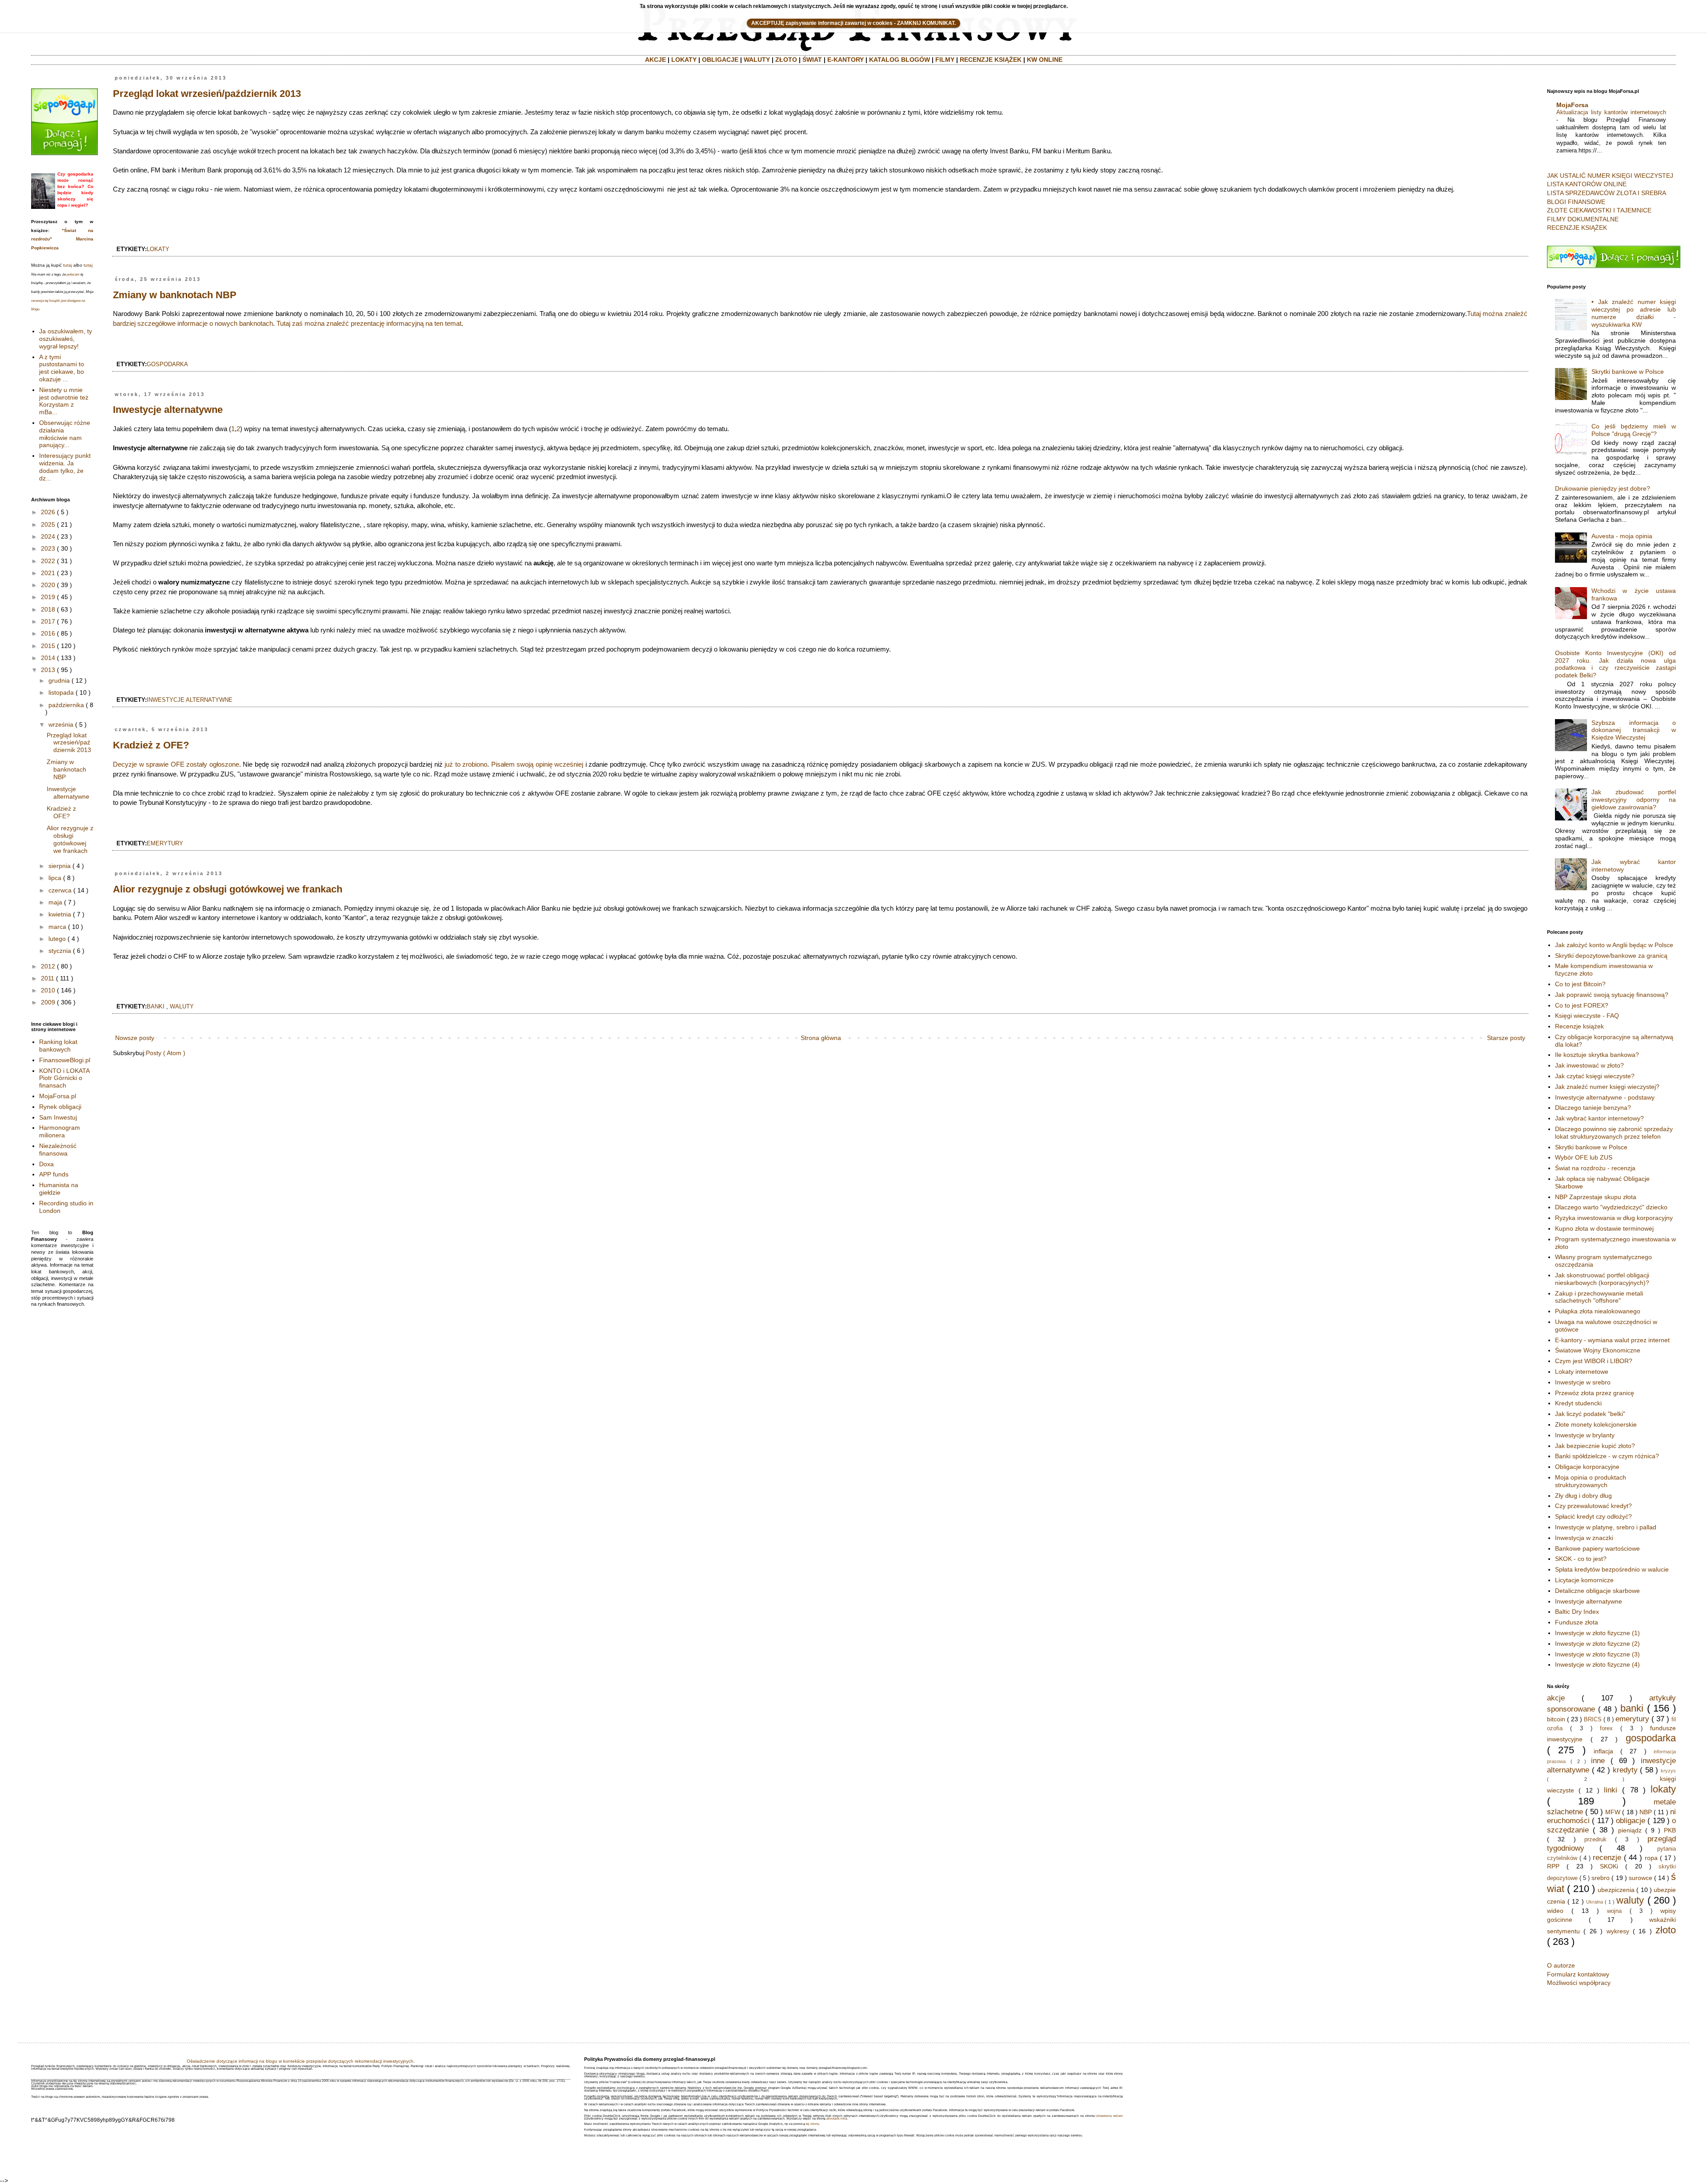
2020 (48, 585)
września (61, 724)
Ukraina (1595, 1902)
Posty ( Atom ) (166, 1053)
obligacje (1631, 1821)
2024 (48, 536)
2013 (48, 670)
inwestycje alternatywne (190, 700)
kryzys (1668, 1771)
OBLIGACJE (720, 60)
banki (156, 1007)
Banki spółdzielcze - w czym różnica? (1607, 1456)
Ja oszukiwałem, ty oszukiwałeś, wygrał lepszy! (66, 339)
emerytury (165, 844)
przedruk (1595, 1840)
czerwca (60, 890)
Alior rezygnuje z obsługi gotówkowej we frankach (228, 889)
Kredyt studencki (1578, 1403)
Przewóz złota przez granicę (1595, 1393)
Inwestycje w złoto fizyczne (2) (1597, 1644)
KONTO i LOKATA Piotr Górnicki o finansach (64, 1078)
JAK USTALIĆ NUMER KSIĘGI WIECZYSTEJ (1610, 176)
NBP (1646, 1812)
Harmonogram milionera (60, 1131)
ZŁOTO (786, 60)
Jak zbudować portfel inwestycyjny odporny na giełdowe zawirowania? (1634, 800)
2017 (48, 621)
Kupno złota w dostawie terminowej (1604, 1228)
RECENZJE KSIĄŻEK (991, 60)
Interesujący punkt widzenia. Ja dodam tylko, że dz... (65, 467)
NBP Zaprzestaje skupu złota (1596, 1197)
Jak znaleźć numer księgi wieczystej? (1607, 1087)
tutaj (68, 265)
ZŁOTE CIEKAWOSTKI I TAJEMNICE (1599, 210)
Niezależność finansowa (58, 1150)
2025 (48, 524)
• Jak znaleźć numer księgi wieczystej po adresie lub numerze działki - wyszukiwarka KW (1634, 313)
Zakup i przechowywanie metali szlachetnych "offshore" (1599, 1297)
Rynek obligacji (60, 1107)
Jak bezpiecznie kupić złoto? (1595, 1446)
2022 (48, 561)
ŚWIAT (812, 60)
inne (1598, 1761)
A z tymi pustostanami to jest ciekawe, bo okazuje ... (62, 368)
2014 (48, 658)
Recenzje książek (1579, 1026)
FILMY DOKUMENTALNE (1583, 219)
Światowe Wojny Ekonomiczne (1598, 1350)
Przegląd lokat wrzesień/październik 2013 (207, 94)
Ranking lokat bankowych (58, 1046)
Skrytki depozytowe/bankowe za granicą (1611, 956)
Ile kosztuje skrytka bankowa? (1597, 1055)
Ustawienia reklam (1109, 2116)
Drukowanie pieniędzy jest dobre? (1603, 488)
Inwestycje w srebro (1583, 1382)
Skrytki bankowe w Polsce (1628, 372)
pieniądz (1630, 1830)
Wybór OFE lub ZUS (1584, 1157)
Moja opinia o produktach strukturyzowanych (1591, 1481)
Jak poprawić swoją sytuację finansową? (1612, 995)
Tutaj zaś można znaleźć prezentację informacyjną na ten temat (369, 323)
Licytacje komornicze (1584, 1580)
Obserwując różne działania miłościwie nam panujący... (65, 434)
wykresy (1618, 1931)
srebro (1601, 1878)
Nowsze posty (135, 1038)
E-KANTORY (845, 60)
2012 (48, 966)
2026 (48, 512)
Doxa (46, 1164)
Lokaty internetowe (1582, 1372)
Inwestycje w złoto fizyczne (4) (1597, 1664)
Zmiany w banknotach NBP (175, 295)
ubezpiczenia (1616, 1890)
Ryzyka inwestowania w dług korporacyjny (1614, 1218)
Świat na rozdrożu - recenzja (1595, 1168)
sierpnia (60, 866)
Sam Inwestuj (58, 1117)
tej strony (812, 2124)
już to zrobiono (466, 764)
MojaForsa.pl (58, 1096)
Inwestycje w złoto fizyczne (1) (1597, 1633)
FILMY (945, 60)
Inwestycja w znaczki (1584, 1538)
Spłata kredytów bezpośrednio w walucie (1612, 1569)
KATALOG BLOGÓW (900, 60)
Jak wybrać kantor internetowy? (1599, 1118)
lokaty (158, 249)
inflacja (1603, 1751)
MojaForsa (1572, 105)
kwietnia (60, 914)
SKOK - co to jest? (1581, 1559)
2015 (48, 646)
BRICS (1593, 1720)
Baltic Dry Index (1577, 1612)
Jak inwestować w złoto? (1589, 1065)
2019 (48, 597)
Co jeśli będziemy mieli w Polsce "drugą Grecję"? (1634, 430)
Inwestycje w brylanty (1585, 1435)
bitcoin (1556, 1719)
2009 (48, 1002)
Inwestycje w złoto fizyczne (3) (1597, 1654)
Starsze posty (1506, 1038)
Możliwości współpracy (1579, 1983)
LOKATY (684, 60)
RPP (1553, 1866)
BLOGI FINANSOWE (1576, 202)
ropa (1651, 1858)
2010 (48, 990)
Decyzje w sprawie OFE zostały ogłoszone (176, 764)
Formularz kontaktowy (1578, 1974)
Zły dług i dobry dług (1583, 1496)
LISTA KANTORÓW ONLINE (1587, 184)
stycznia (60, 951)
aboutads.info (836, 2118)
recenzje (1607, 1858)
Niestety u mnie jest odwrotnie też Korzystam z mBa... (64, 401)
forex (1606, 1728)
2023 (48, 548)
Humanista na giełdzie (59, 1189)
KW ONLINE (1045, 60)
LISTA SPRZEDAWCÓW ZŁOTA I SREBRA (1607, 193)
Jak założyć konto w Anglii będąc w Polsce (1614, 945)
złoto (1666, 1930)
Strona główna (821, 1038)
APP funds (54, 1174)
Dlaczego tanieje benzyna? (1593, 1108)
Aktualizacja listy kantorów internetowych (1611, 112)
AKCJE (655, 60)
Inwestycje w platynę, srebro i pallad (1606, 1527)
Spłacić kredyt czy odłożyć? (1593, 1516)
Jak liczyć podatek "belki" (1590, 1414)
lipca (55, 878)
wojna (1614, 1911)
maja (55, 902)
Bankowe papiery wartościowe (1597, 1548)
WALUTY (757, 60)
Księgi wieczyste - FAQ (1587, 1016)
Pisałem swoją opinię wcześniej (537, 764)
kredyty (1625, 1770)
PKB (1670, 1830)
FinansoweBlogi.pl (65, 1060)
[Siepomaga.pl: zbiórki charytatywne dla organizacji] (64, 153)
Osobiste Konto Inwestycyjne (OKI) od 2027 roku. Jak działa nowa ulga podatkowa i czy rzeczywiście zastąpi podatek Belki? (1616, 664)
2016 (48, 633)
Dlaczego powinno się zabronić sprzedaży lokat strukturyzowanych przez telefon (1614, 1133)
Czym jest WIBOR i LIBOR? (1594, 1361)
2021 (48, 573)
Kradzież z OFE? (151, 745)
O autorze (1561, 1965)
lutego (57, 939)
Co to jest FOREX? (1582, 1005)
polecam (73, 274)
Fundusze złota (1577, 1622)
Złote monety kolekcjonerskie (1596, 1424)
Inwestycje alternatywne (168, 410)
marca (57, 927)
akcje (1556, 1698)
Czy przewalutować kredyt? (1593, 1506)
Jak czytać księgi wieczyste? (1595, 1076)
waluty (182, 1007)
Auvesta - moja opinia (1622, 536)
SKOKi (1609, 1866)
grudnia (59, 680)
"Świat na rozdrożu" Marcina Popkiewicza (62, 239)
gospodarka (167, 364)
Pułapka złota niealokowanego (1598, 1311)
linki (1611, 1790)
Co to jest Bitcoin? (1580, 984)
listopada (61, 692)
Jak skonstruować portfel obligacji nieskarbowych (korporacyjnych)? (1602, 1279)
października (66, 705)
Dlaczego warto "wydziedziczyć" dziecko (1611, 1207)
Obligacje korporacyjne (1587, 1467)
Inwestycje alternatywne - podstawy (1605, 1097)
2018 (48, 609)
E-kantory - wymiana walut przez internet (1612, 1340)
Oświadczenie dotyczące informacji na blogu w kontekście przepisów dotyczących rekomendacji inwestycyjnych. (301, 2061)
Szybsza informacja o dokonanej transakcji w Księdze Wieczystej (1634, 730)
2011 (48, 978)
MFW (1613, 1812)
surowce (1641, 1878)
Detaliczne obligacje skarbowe (1597, 1591)
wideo (1555, 1911)
